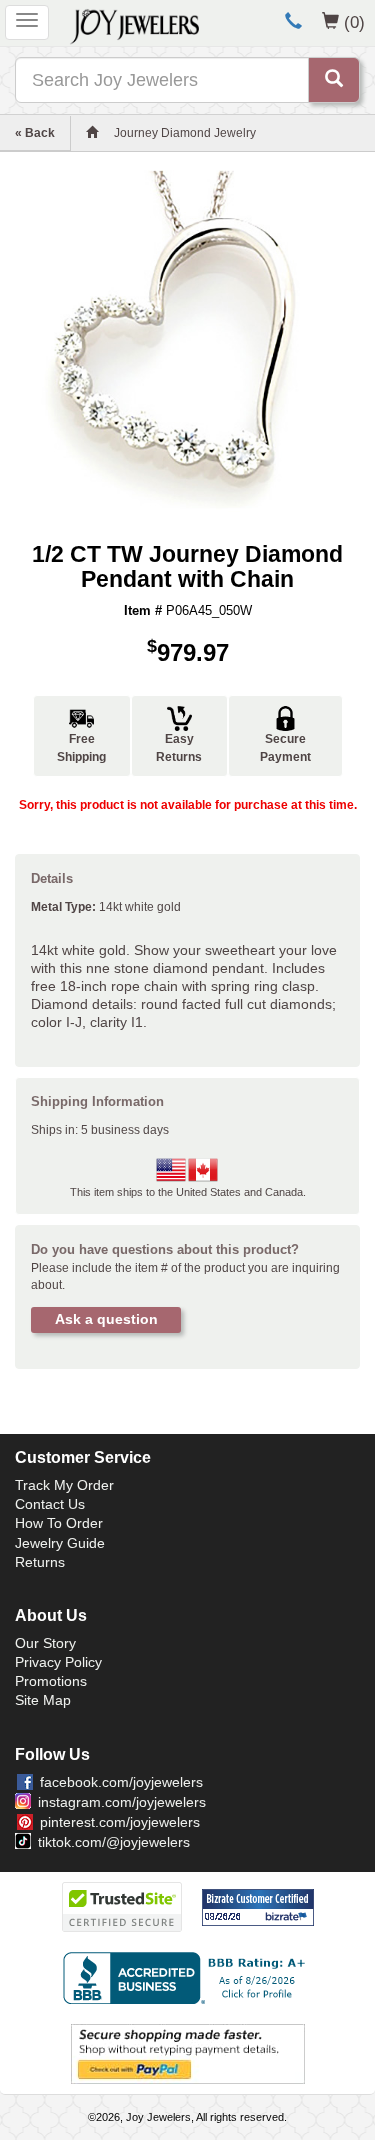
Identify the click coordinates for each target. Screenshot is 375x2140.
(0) (354, 22)
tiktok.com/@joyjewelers (114, 1842)
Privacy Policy (58, 1662)
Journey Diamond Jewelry (185, 133)
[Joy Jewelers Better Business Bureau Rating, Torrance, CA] (188, 1978)
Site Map (43, 1700)
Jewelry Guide (60, 1543)
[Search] (334, 80)
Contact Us (50, 1504)
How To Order (59, 1523)
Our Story (45, 1643)
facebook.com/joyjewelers (121, 1782)
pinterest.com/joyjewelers (120, 1822)
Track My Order (64, 1485)
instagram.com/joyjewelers (122, 1802)
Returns (40, 1562)
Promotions (51, 1681)
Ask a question (106, 1319)
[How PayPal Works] (188, 2053)
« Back (35, 133)
